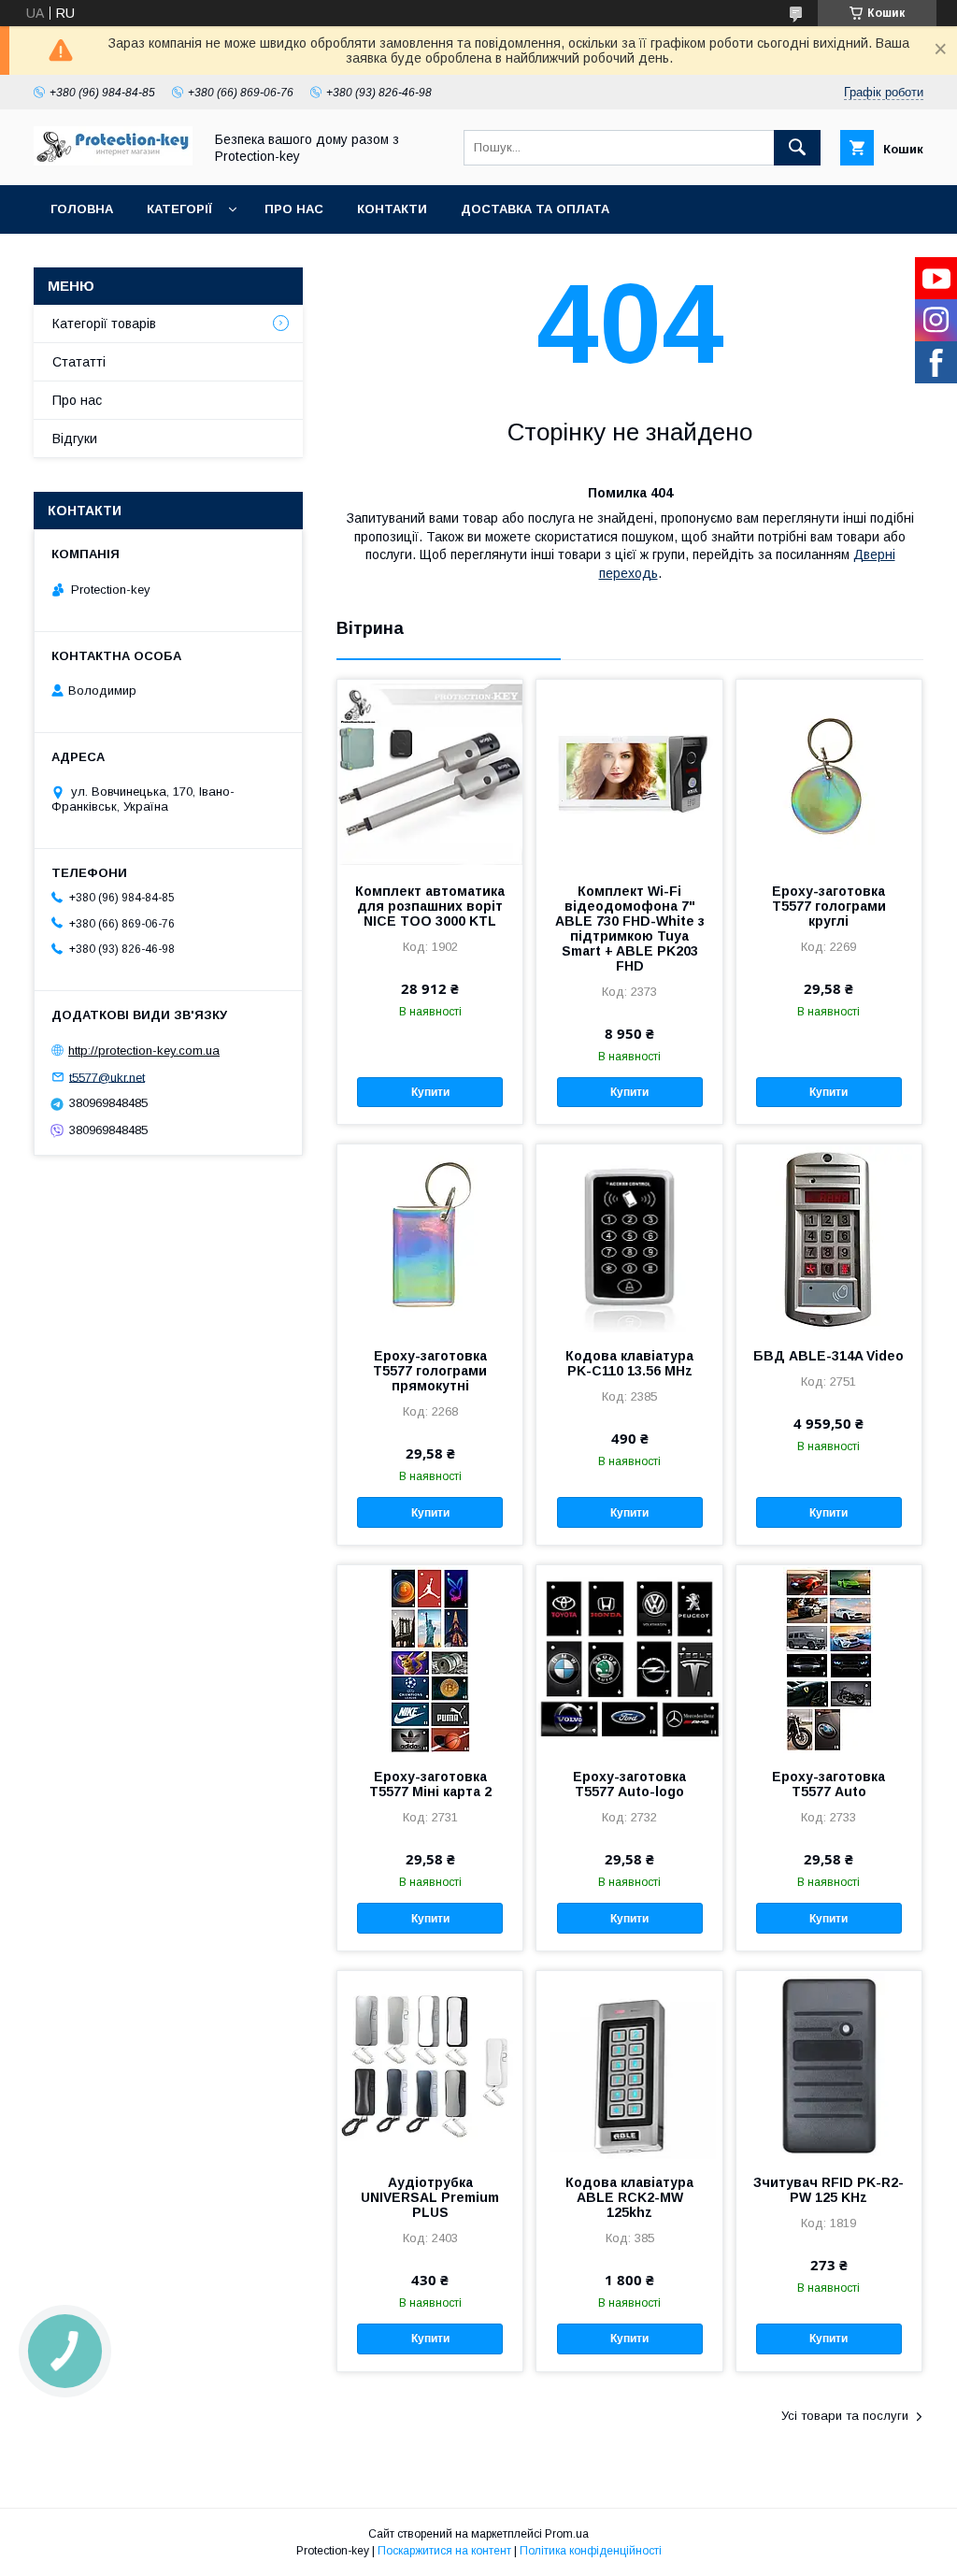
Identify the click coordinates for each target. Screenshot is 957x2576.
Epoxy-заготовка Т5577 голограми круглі (829, 906)
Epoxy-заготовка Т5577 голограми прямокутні (430, 1371)
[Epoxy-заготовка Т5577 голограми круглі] (829, 773)
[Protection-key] (113, 161)
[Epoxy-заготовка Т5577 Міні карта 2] (430, 1659)
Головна (82, 209)
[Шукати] (797, 148)
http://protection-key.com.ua (144, 1051)
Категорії (179, 209)
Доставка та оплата (535, 209)
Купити (430, 1092)
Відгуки (75, 439)
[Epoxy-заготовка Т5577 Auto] (829, 1659)
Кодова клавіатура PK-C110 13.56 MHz (629, 1363)
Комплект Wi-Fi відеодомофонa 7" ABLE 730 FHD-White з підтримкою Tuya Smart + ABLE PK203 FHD (630, 928)
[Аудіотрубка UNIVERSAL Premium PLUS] (430, 2065)
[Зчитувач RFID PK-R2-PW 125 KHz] (829, 2065)
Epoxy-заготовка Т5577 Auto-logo (629, 1784)
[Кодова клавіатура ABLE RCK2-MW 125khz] (629, 2065)
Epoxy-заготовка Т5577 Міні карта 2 (430, 1784)
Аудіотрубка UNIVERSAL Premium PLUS (430, 2197)
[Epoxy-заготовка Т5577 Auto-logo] (629, 1659)
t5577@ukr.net (107, 1077)
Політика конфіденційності (591, 2551)
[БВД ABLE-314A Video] (829, 1238)
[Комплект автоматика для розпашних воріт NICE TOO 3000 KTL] (430, 773)
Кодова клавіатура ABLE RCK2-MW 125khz (629, 2197)
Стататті (79, 362)
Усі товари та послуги (845, 2416)
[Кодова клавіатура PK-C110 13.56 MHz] (629, 1238)
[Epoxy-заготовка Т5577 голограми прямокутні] (430, 1238)
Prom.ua (567, 2534)
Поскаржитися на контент (444, 2551)
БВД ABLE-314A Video (828, 1356)
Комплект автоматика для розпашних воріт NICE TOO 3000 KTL (430, 906)
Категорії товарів (104, 324)
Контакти (392, 209)
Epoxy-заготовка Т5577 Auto (828, 1784)
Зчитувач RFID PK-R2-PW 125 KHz (828, 2190)
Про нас (294, 209)
